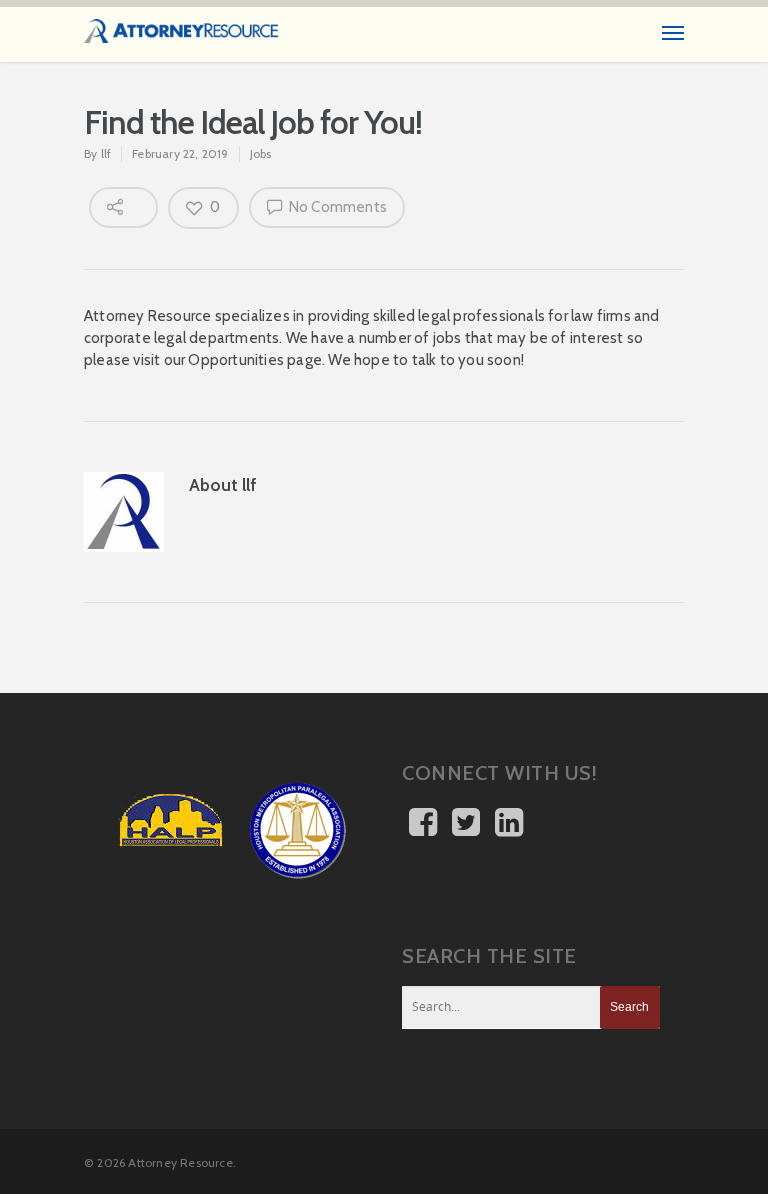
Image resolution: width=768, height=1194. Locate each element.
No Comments (336, 207)
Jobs (261, 153)
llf (106, 153)
